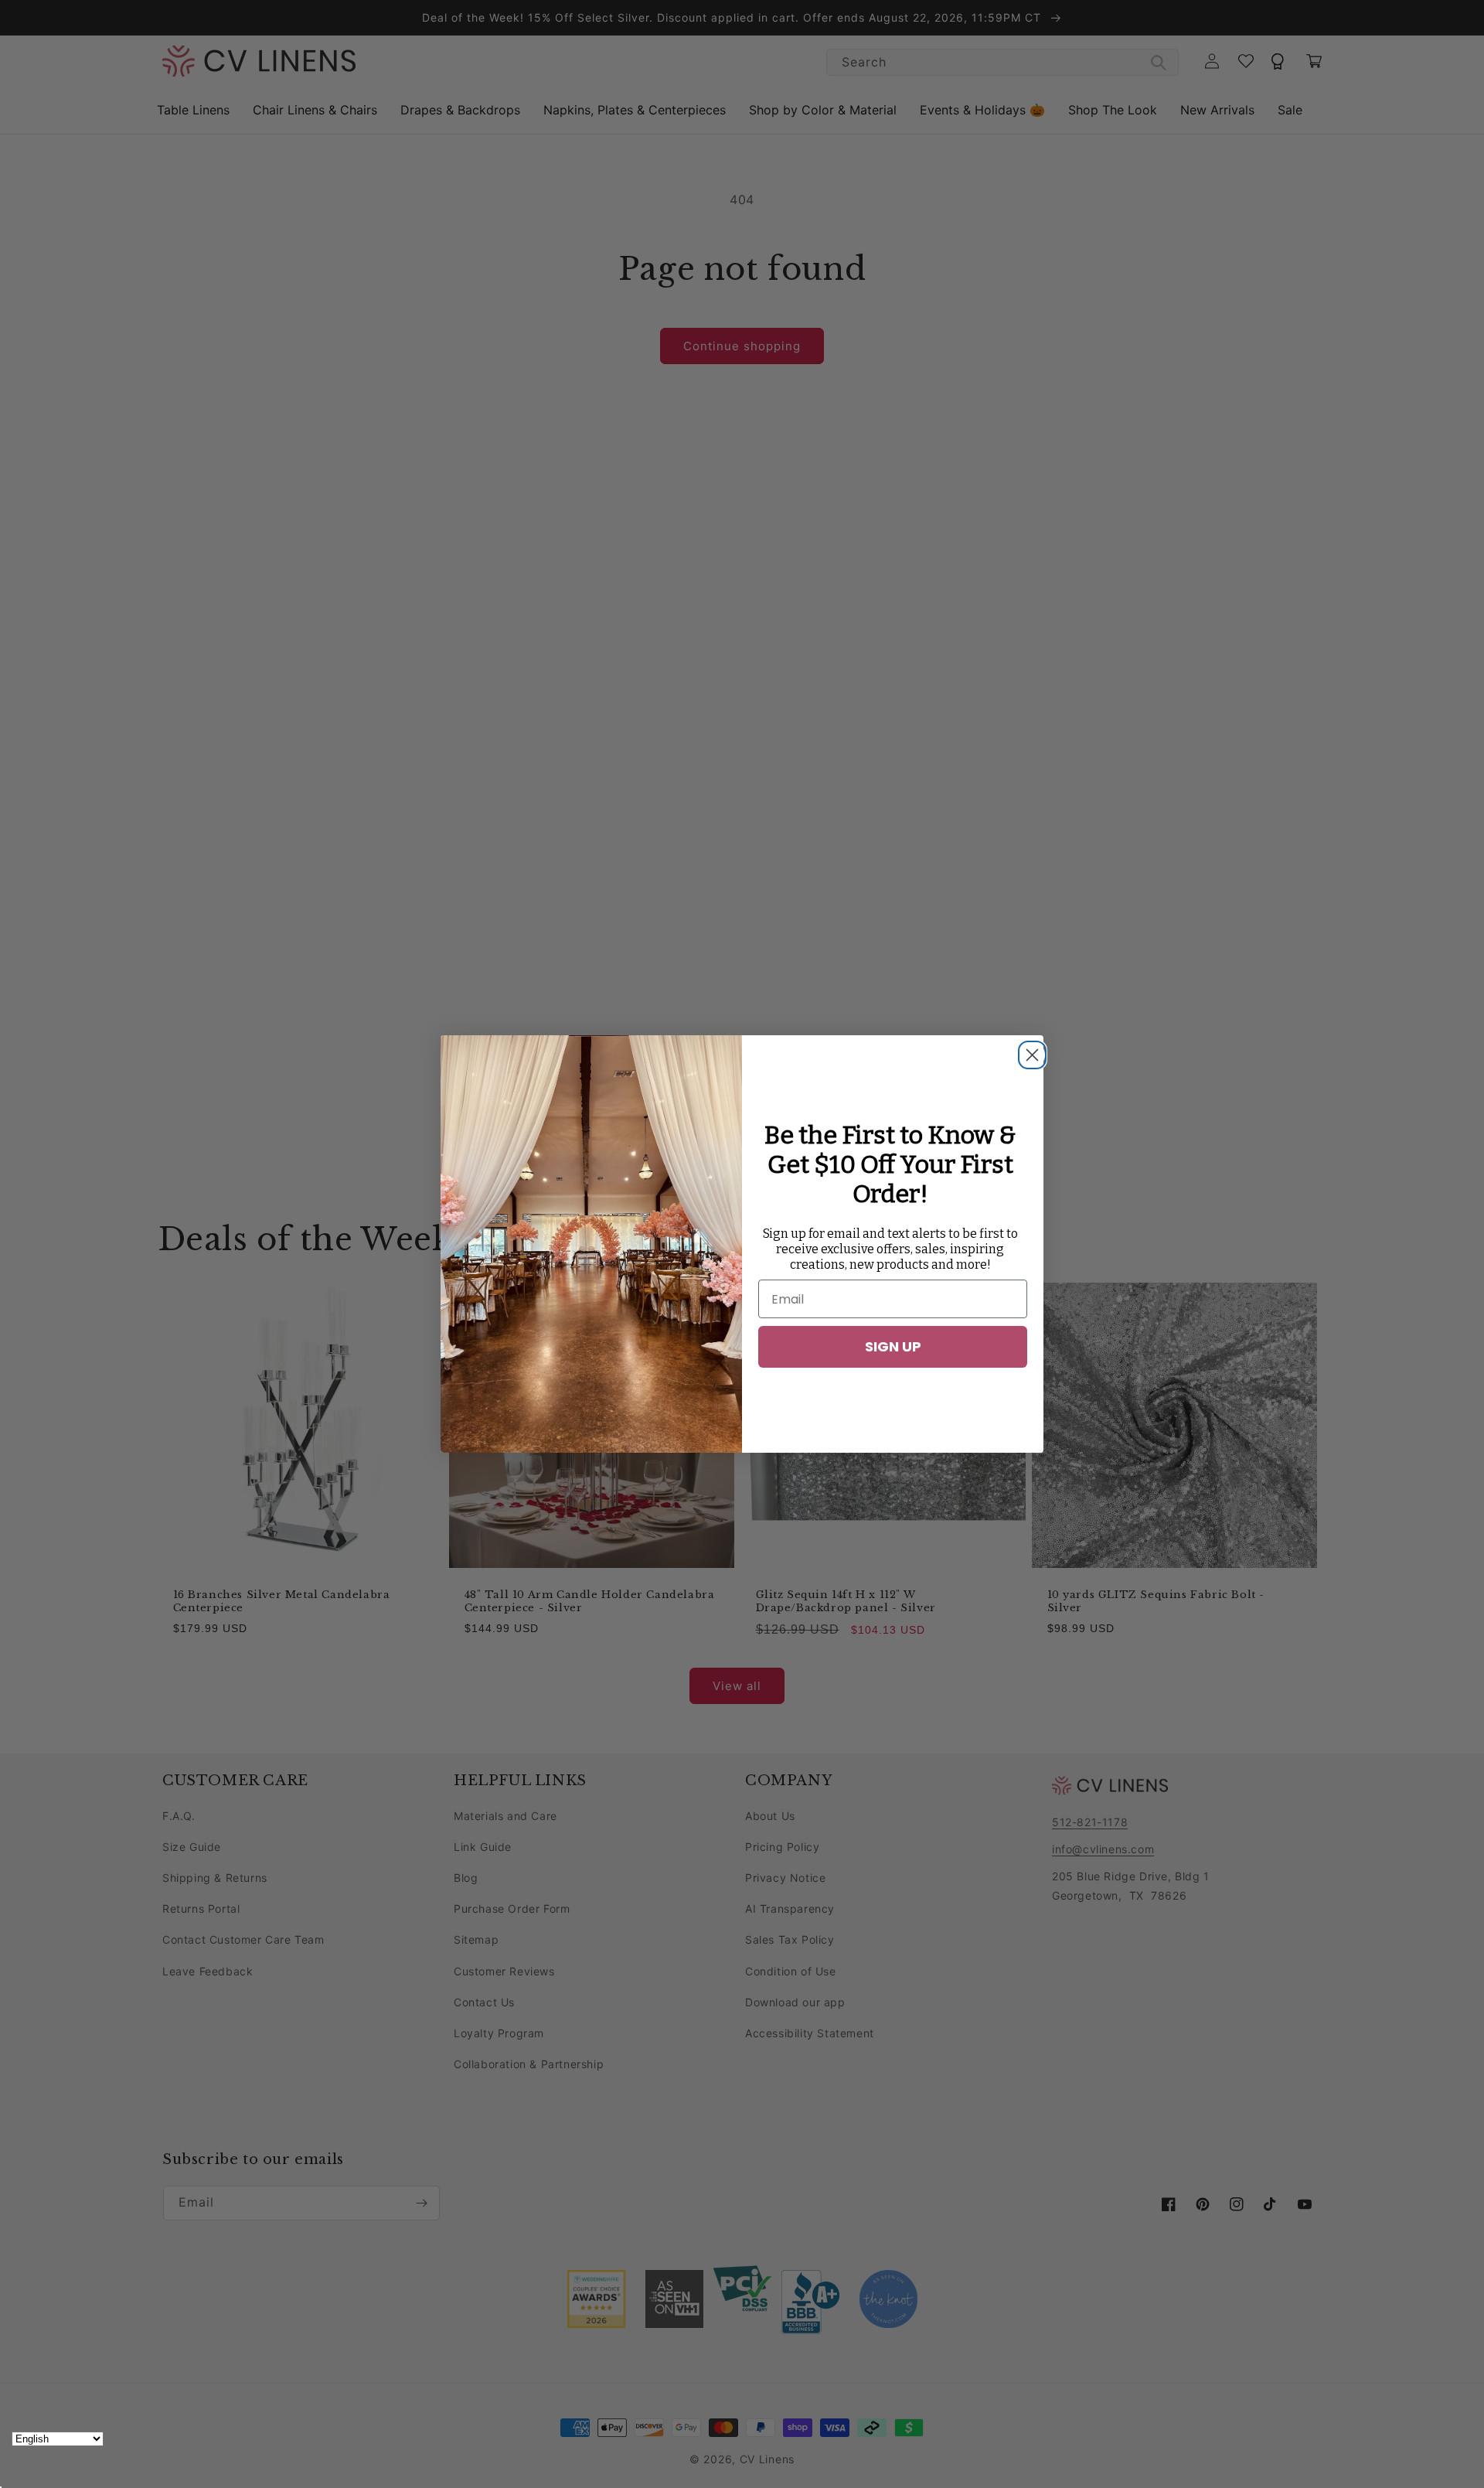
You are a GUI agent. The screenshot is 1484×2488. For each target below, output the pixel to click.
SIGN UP (893, 1346)
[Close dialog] (1028, 1051)
